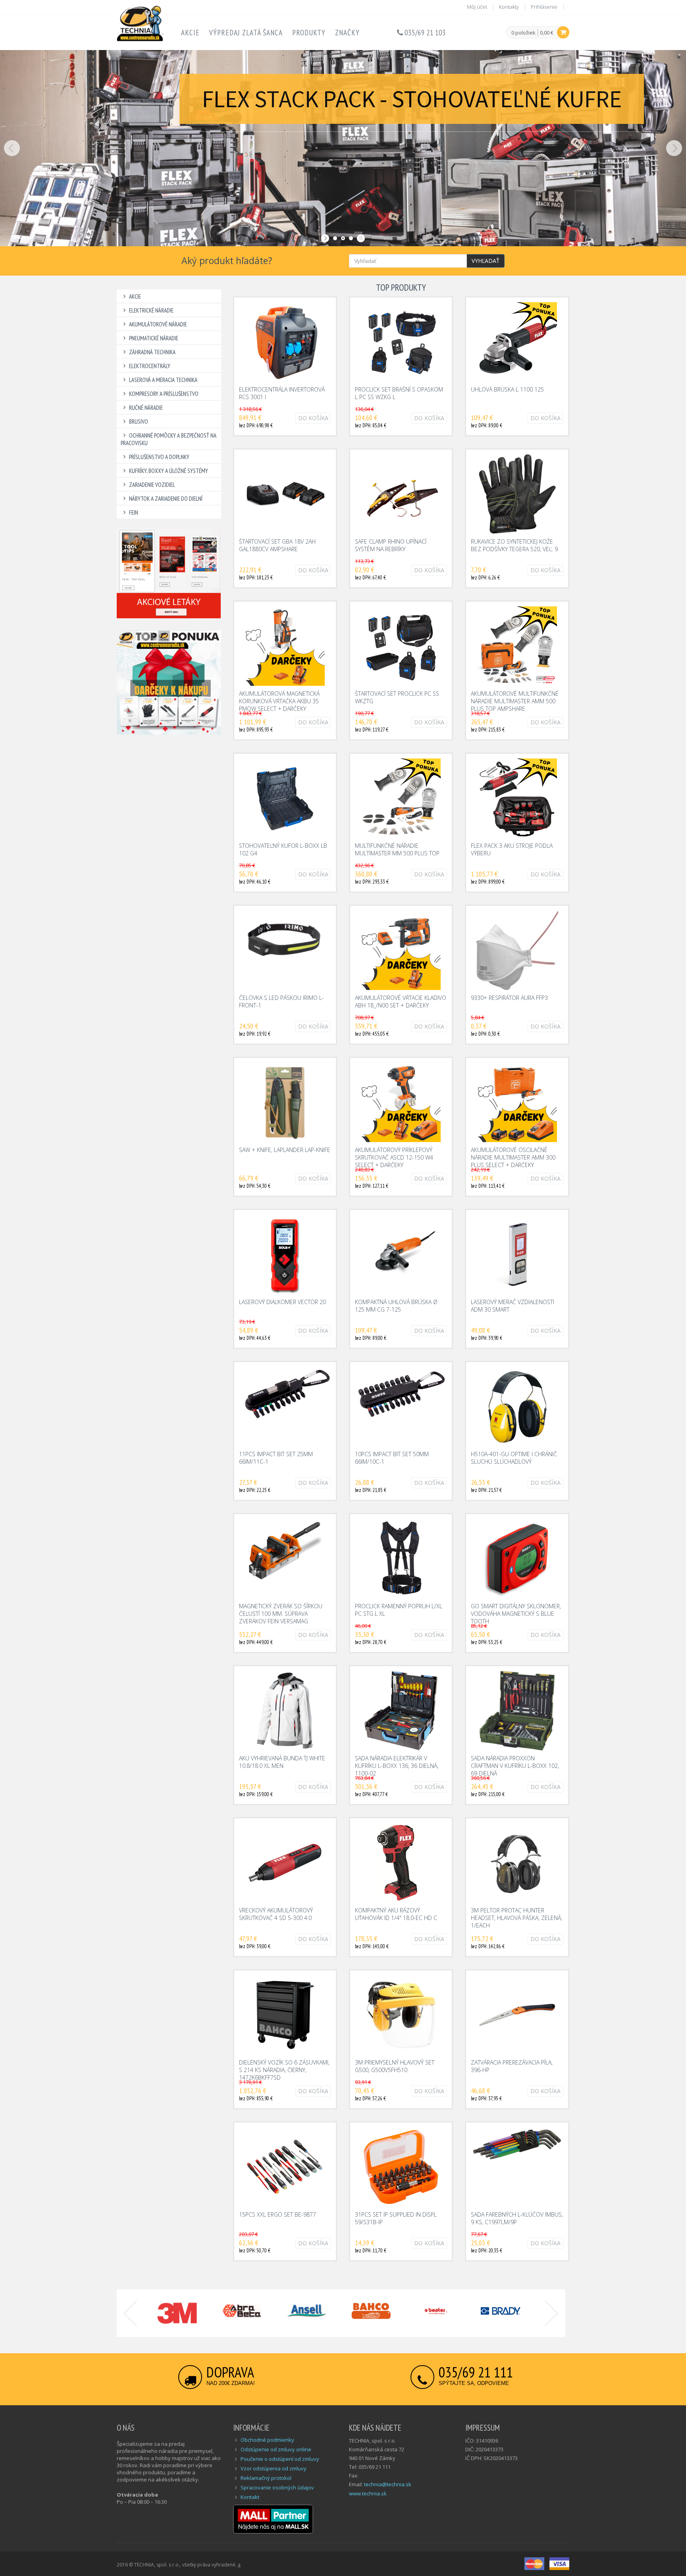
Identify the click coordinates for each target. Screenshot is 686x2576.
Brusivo (139, 422)
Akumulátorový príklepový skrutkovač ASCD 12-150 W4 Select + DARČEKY (394, 1157)
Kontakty (509, 7)
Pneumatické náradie (154, 338)
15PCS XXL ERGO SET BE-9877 (277, 2214)
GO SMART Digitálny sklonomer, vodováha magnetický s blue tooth (516, 1614)
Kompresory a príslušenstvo (164, 394)
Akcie (190, 33)
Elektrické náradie (151, 310)
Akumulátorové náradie (158, 324)
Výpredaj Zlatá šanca (246, 33)
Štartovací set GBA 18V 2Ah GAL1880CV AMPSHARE (277, 545)
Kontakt (250, 2497)
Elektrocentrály (150, 366)
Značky (347, 33)
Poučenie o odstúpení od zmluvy (280, 2459)
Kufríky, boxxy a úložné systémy (169, 471)
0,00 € (547, 33)
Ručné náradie (146, 408)
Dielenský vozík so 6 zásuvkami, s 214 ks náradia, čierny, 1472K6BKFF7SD (284, 2070)
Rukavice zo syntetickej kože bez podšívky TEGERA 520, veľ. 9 (514, 545)
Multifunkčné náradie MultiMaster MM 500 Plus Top (397, 849)
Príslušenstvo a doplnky (159, 457)
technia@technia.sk (388, 2484)
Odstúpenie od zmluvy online (276, 2449)
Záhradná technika (152, 352)
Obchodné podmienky (267, 2440)
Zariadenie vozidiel (152, 485)
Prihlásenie (544, 7)
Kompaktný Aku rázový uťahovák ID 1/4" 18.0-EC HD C (396, 1914)
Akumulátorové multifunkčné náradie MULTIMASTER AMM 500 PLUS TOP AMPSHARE (515, 701)
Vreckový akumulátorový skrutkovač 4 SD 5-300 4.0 (276, 1914)
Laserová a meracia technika (163, 380)
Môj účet (477, 7)
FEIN (134, 512)
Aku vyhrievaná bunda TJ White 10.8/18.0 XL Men (282, 1762)
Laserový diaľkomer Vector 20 (282, 1302)
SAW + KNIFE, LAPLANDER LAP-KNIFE (285, 1150)
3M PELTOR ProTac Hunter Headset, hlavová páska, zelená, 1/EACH (516, 1918)
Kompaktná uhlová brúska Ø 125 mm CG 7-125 (396, 1306)
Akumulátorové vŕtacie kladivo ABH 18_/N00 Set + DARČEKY (401, 1001)
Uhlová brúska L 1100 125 (507, 389)
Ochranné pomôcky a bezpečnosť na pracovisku (169, 439)
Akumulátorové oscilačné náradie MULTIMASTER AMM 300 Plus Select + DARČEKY (513, 1157)
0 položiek (523, 33)
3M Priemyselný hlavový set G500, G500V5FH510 (395, 2066)
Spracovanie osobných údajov (277, 2487)
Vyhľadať (486, 261)
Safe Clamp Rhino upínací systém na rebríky (391, 545)
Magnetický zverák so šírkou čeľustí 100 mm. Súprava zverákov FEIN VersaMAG (281, 1614)
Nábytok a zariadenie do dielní (166, 499)
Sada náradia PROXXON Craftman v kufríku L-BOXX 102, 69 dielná (515, 1766)
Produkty (309, 33)
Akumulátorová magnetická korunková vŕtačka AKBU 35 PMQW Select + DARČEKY (279, 701)
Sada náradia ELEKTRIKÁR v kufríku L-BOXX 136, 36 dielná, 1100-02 (397, 1766)
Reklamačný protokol (266, 2478)
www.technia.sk (368, 2493)
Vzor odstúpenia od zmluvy (274, 2468)
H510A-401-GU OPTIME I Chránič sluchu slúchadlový (514, 1458)
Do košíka (313, 418)
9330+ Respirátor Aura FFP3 (509, 998)
